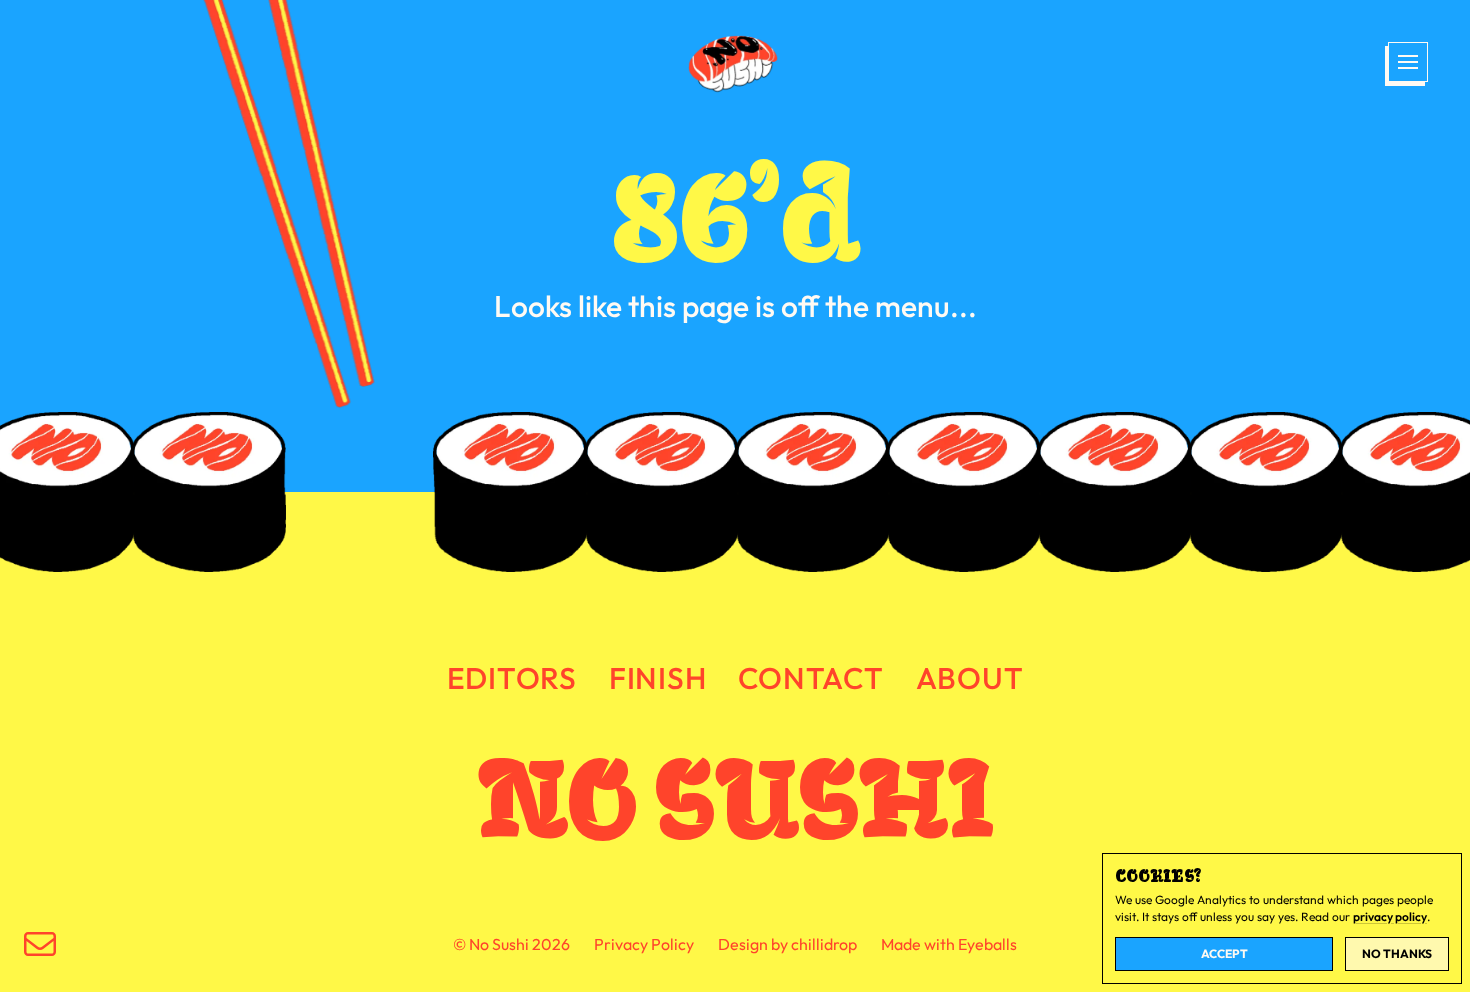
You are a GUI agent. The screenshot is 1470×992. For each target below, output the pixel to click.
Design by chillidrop (787, 944)
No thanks (1397, 953)
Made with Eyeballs (949, 944)
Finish (658, 678)
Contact (810, 678)
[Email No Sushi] (40, 944)
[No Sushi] (735, 64)
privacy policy (1390, 916)
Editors (512, 678)
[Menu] (1406, 64)
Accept (1224, 953)
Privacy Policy (644, 944)
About (970, 678)
